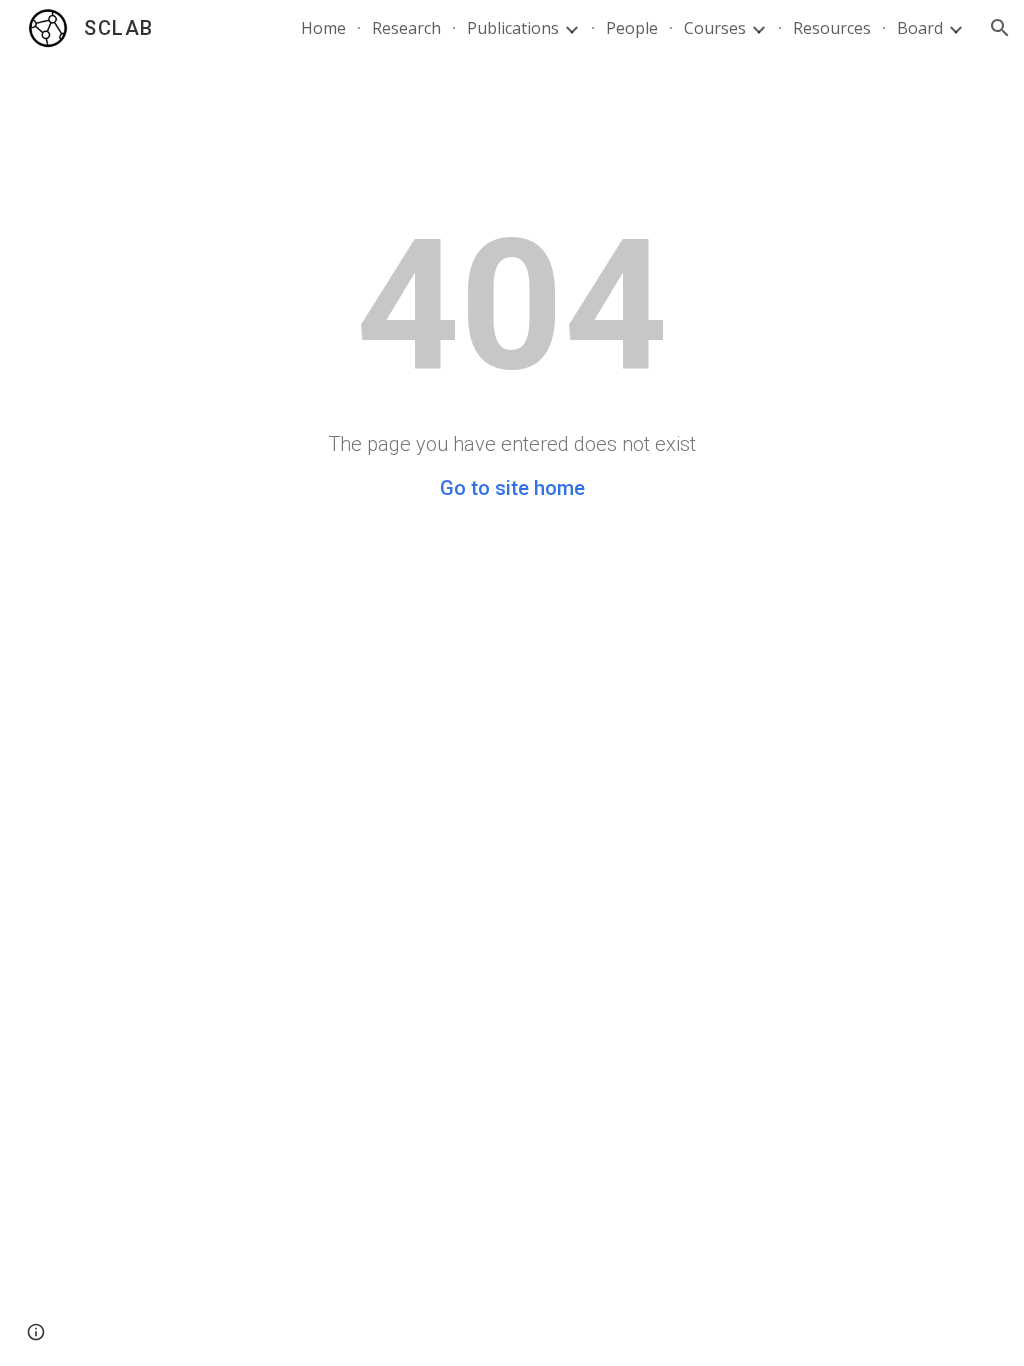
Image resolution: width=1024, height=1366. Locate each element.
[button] (1000, 28)
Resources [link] (832, 28)
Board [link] (920, 28)
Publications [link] (513, 28)
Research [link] (406, 28)
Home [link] (323, 28)
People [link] (632, 28)
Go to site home (512, 488)
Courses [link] (715, 28)
